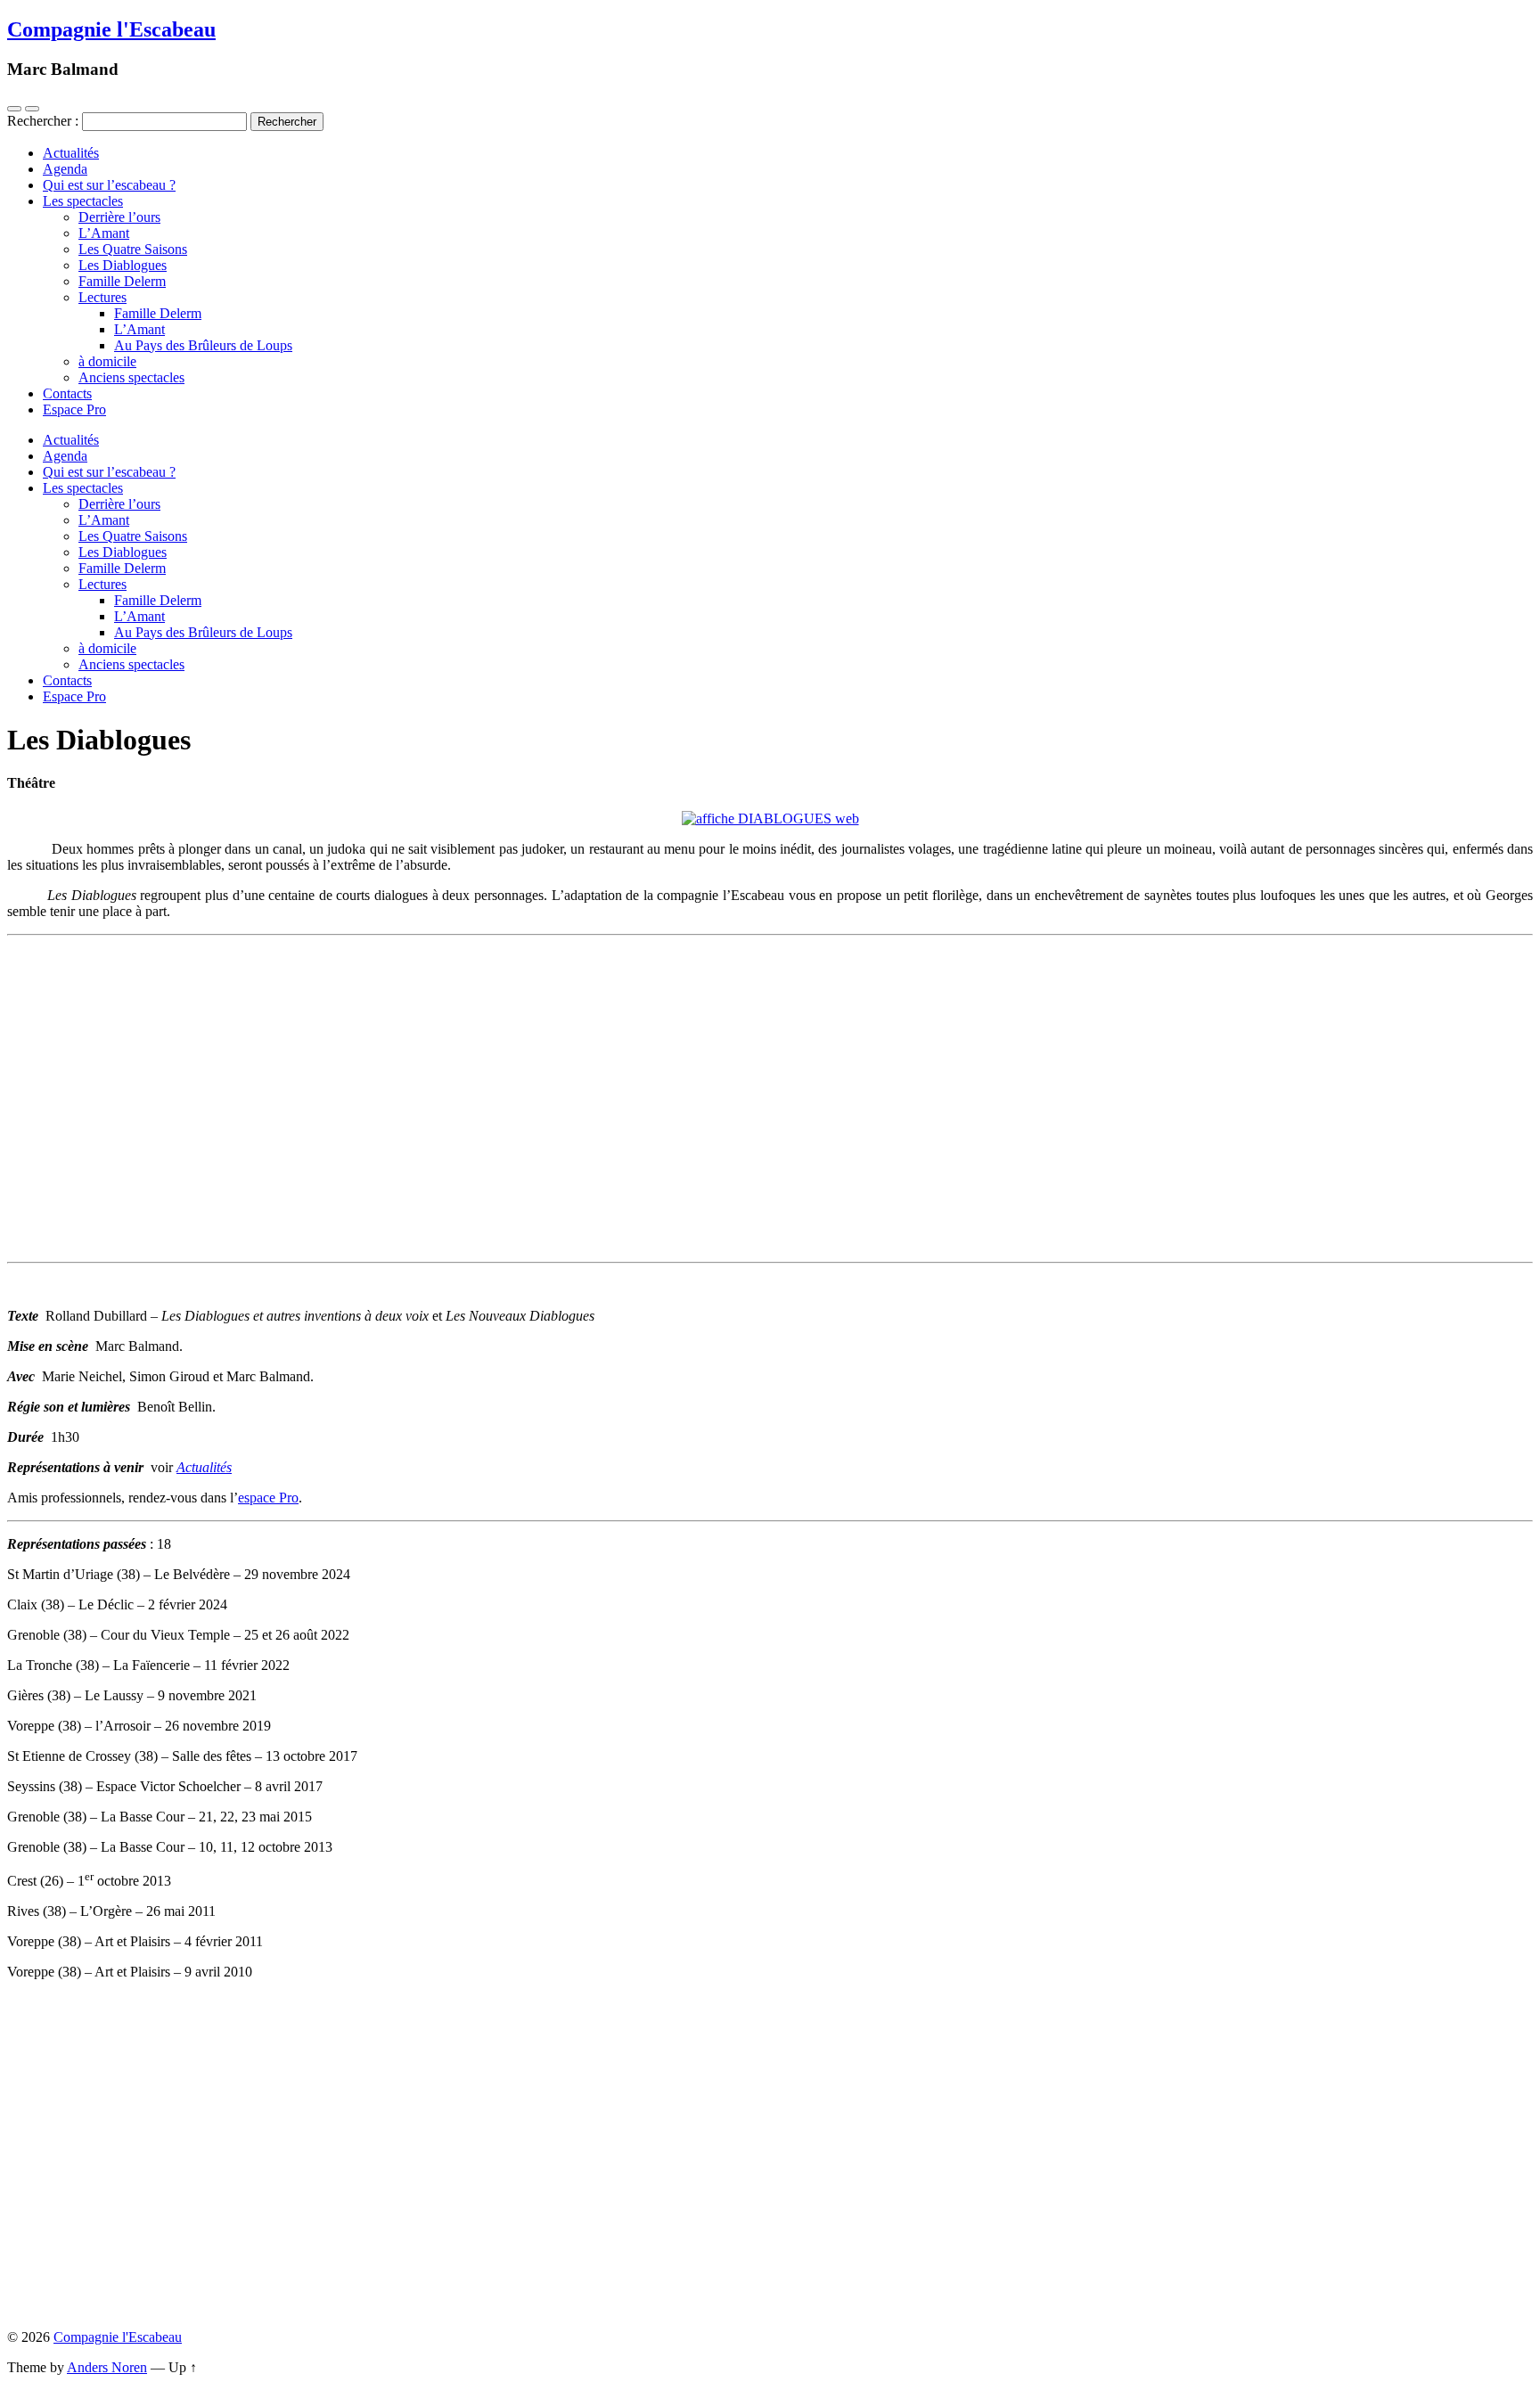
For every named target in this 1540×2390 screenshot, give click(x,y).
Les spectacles (83, 201)
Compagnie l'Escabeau (111, 29)
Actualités (71, 153)
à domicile (107, 361)
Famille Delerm (122, 281)
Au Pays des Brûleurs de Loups (203, 345)
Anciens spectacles (131, 377)
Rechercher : (43, 121)
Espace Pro (74, 409)
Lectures (102, 297)
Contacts (67, 393)
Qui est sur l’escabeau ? (109, 185)
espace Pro (268, 1498)
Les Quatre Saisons (133, 249)
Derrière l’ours (119, 217)
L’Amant (104, 233)
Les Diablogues (123, 265)
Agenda (65, 169)
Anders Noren (107, 2367)
